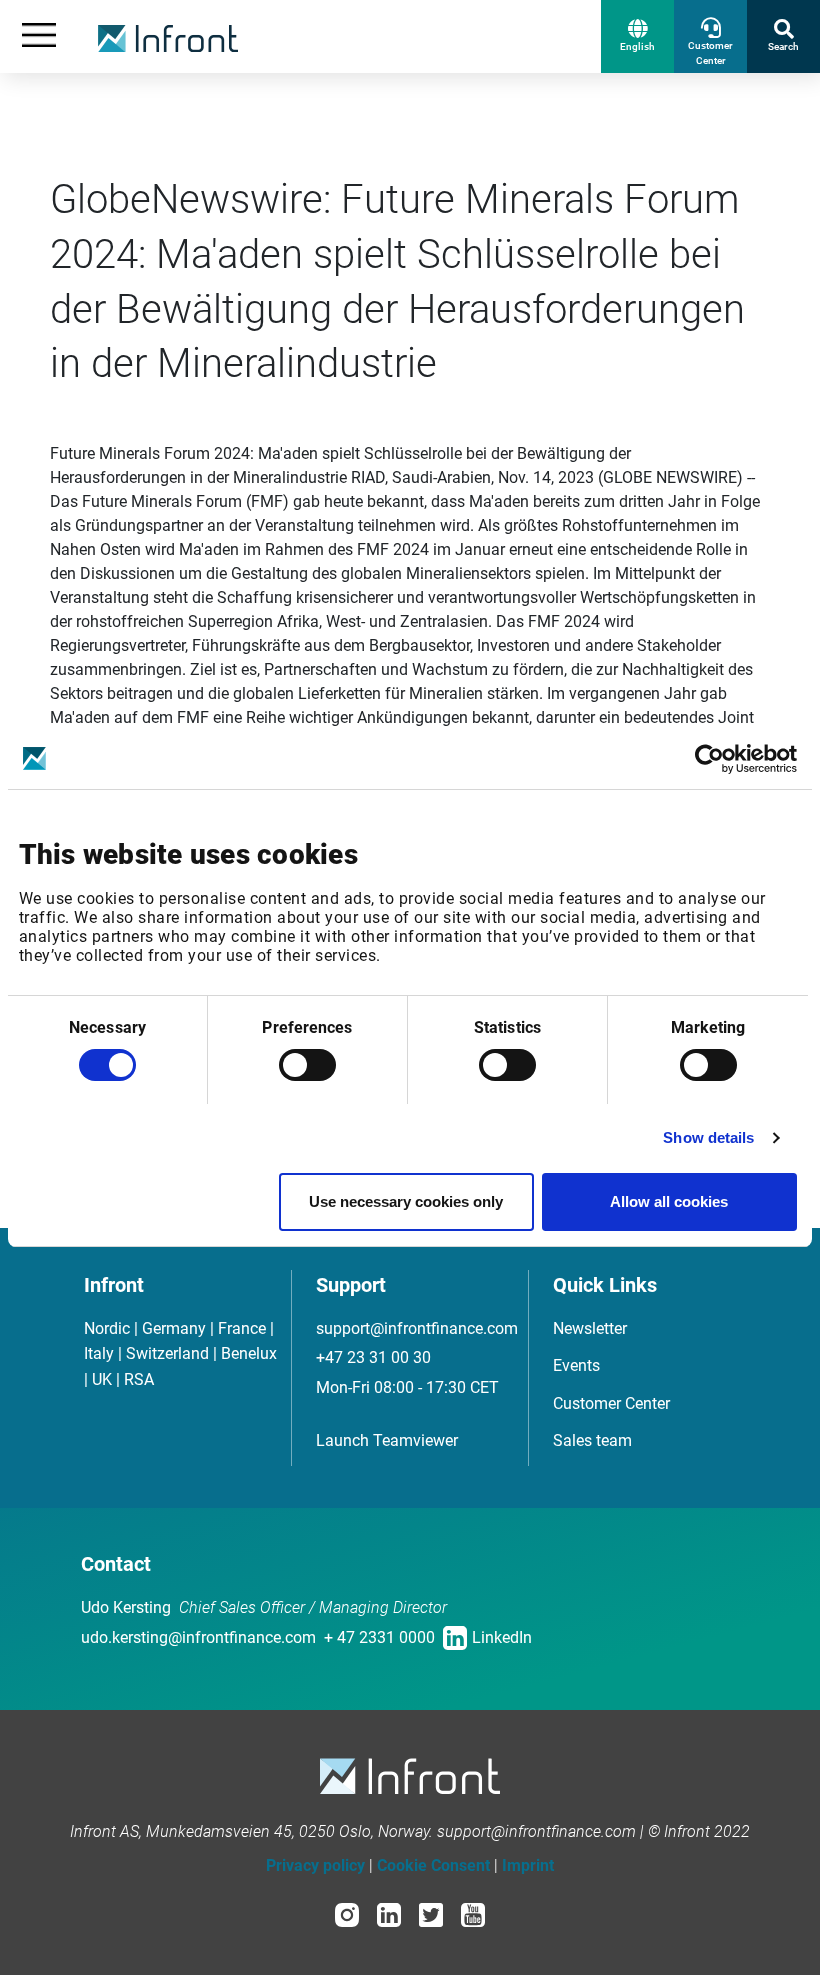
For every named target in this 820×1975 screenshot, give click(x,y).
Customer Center (611, 1403)
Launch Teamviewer (387, 1440)
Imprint (528, 1865)
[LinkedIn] (389, 1913)
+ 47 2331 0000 (379, 1637)
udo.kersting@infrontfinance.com (198, 1637)
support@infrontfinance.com (417, 1328)
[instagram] (347, 1913)
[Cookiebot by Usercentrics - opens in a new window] (709, 759)
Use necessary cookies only (406, 1201)
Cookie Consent (433, 1865)
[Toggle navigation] (39, 36)
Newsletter (590, 1328)
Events (576, 1365)
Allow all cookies (669, 1201)
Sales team (592, 1440)
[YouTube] (473, 1913)
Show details (708, 1137)
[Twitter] (431, 1913)
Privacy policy (315, 1865)
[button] (637, 36)
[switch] (307, 1065)
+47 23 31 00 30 (373, 1357)
